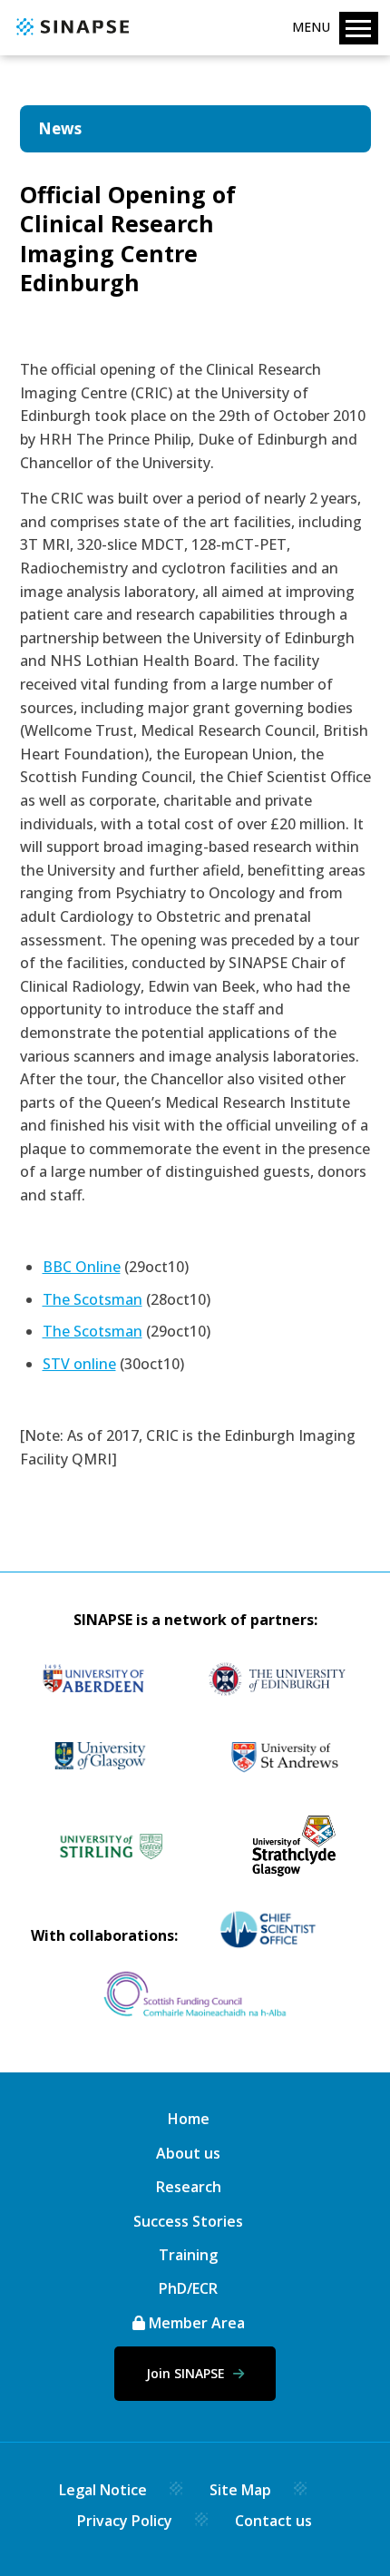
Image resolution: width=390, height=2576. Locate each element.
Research (189, 2187)
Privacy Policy (125, 2521)
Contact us (273, 2521)
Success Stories (188, 2221)
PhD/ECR (188, 2288)
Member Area (195, 2323)
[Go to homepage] (70, 36)
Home (189, 2119)
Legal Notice (103, 2490)
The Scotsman (93, 1299)
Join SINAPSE (187, 2373)
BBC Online (82, 1267)
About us (188, 2153)
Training (188, 2255)
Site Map (240, 2490)
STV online (79, 1364)
